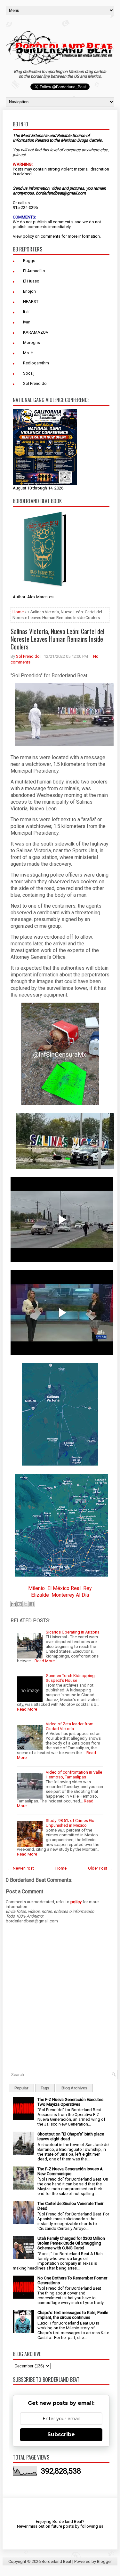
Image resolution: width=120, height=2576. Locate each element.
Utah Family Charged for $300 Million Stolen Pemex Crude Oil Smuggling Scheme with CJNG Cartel (71, 2243)
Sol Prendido (35, 383)
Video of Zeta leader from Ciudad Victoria (70, 1726)
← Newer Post (21, 1868)
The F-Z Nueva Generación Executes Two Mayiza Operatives (70, 2102)
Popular (21, 2088)
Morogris (32, 342)
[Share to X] (26, 1604)
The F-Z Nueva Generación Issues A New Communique (70, 2171)
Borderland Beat (56, 2561)
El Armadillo (34, 271)
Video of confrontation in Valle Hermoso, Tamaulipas (74, 1775)
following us (92, 2526)
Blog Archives (74, 2088)
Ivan (27, 322)
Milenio (36, 1588)
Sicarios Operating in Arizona (73, 1632)
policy (28, 236)
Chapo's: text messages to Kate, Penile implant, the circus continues (73, 2315)
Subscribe (61, 2434)
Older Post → (100, 1868)
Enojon (29, 291)
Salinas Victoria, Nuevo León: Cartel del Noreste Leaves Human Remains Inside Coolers (57, 639)
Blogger (104, 2561)
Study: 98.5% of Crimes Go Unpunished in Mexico (70, 1823)
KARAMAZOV (36, 332)
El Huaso (31, 281)
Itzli (26, 312)
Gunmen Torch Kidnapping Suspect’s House (70, 1678)
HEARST (31, 302)
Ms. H (28, 353)
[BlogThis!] (20, 1604)
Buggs (29, 261)
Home (18, 612)
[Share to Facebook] (32, 1604)
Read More (45, 1661)
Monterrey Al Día (70, 1595)
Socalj (29, 373)
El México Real (64, 1588)
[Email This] (13, 1604)
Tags (45, 2088)
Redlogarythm (36, 363)
